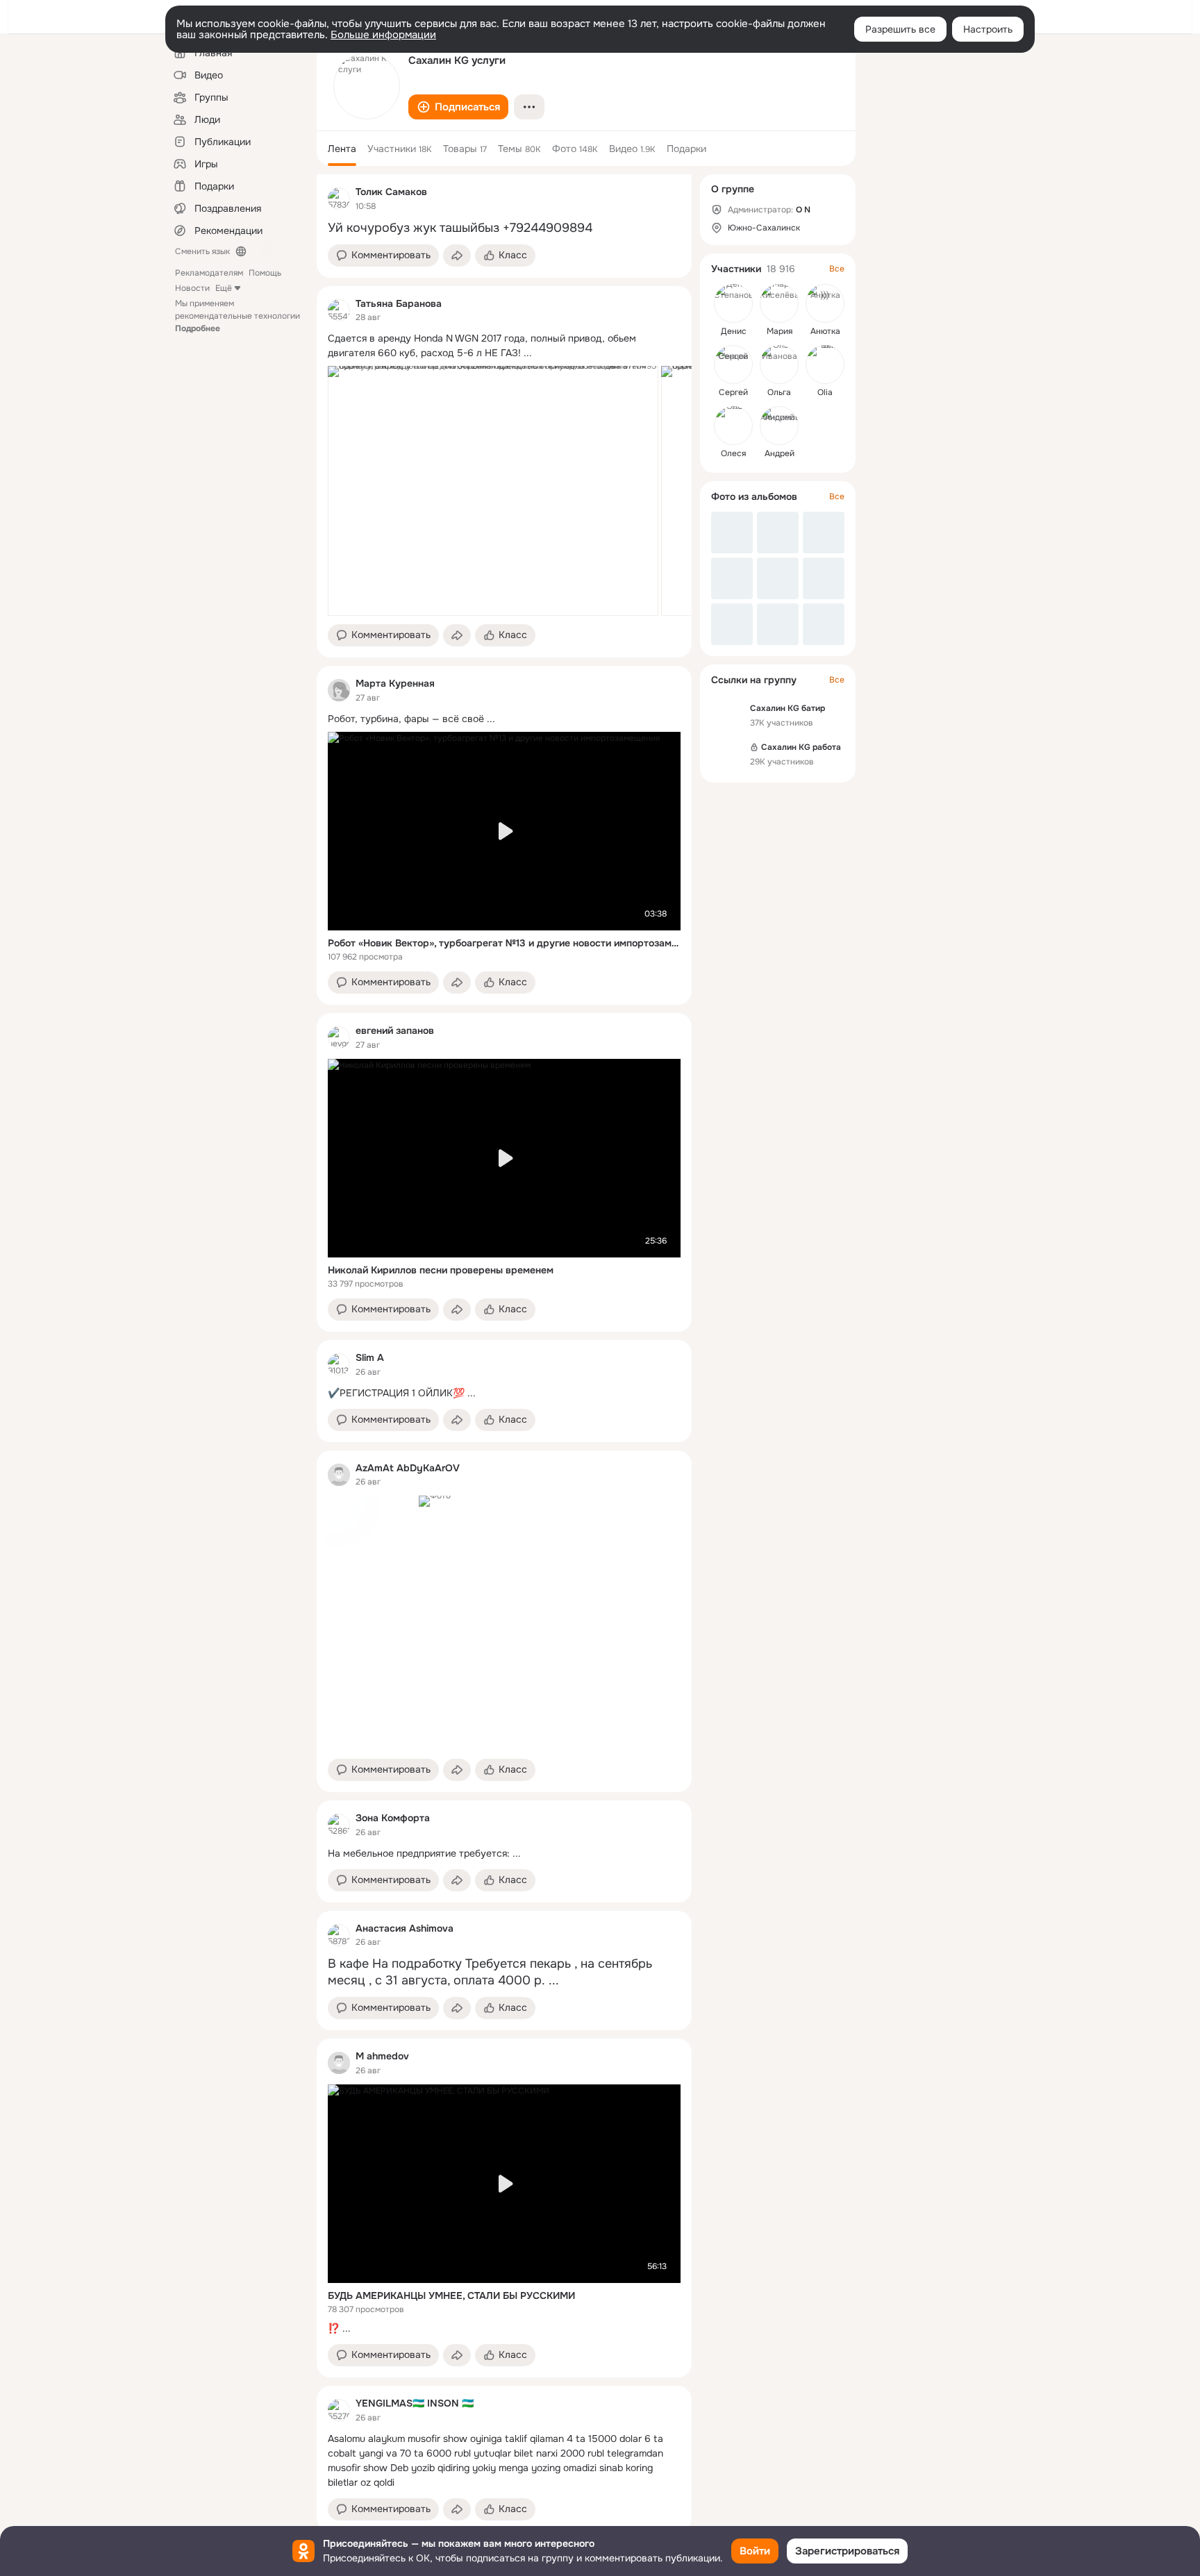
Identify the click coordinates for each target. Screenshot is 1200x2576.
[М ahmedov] (339, 2063)
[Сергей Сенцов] (733, 365)
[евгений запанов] (339, 1037)
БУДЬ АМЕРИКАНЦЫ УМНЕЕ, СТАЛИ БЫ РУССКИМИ (451, 2295)
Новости (192, 288)
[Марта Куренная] (339, 690)
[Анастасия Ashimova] (339, 1935)
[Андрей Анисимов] (779, 426)
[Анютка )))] (825, 303)
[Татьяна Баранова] (339, 310)
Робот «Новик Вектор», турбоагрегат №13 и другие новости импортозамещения (504, 943)
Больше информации (383, 35)
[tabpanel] (504, 1353)
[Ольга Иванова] (779, 365)
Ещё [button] (224, 288)
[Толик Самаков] (339, 199)
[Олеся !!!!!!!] (733, 426)
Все (837, 269)
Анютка (825, 331)
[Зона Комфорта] (339, 1825)
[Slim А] (339, 1364)
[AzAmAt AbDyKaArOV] (339, 1475)
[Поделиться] (457, 256)
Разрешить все (900, 29)
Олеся (733, 453)
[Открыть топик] (504, 228)
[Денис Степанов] (733, 303)
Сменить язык (202, 251)
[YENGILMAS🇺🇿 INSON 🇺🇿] (339, 2410)
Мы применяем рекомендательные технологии (237, 316)
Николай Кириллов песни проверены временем (441, 1270)
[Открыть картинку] (493, 491)
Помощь (265, 273)
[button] (458, 107)
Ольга (779, 392)
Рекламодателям (209, 273)
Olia (825, 392)
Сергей (733, 392)
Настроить (988, 29)
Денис (734, 331)
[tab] (342, 149)
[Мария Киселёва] (779, 303)
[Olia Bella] (825, 365)
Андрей (780, 453)
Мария (780, 331)
